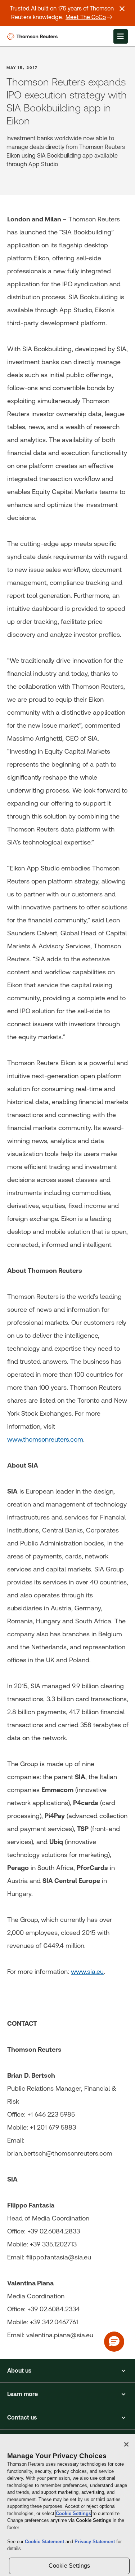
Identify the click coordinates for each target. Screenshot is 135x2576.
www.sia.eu (87, 1971)
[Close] (126, 2444)
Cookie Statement (45, 2542)
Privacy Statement (95, 2542)
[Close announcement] (122, 9)
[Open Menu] (121, 36)
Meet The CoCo (86, 17)
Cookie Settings (73, 2513)
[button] (67, 2371)
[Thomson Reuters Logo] (34, 36)
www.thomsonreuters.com (45, 1439)
